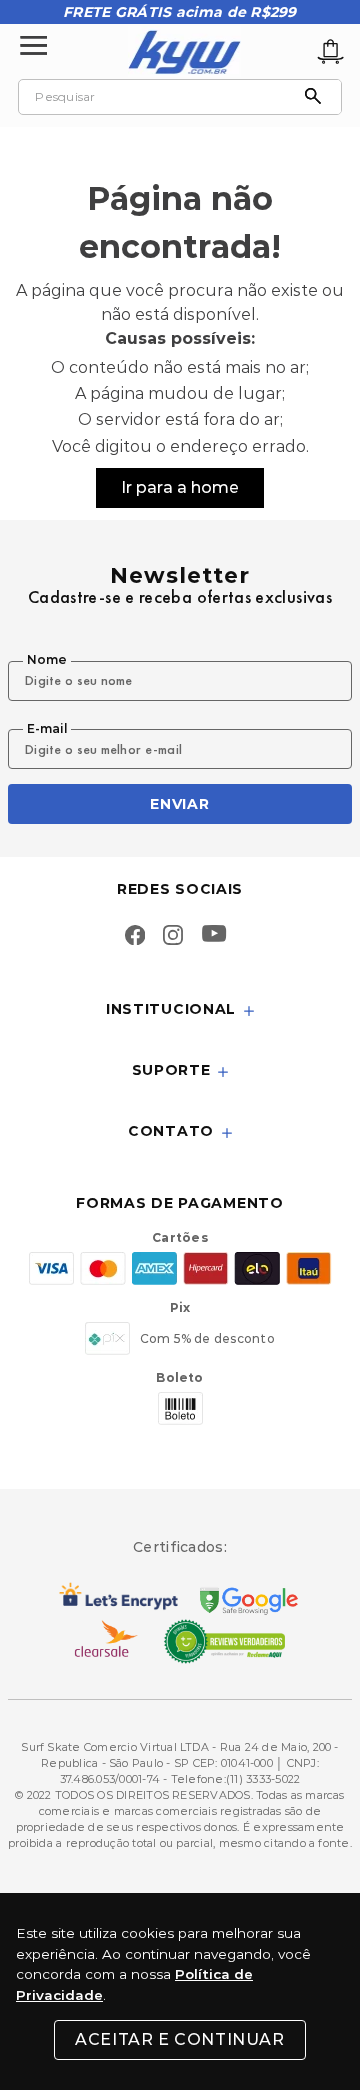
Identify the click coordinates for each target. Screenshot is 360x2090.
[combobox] (180, 97)
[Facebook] (135, 937)
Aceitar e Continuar (179, 2039)
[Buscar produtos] (318, 97)
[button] (180, 1010)
